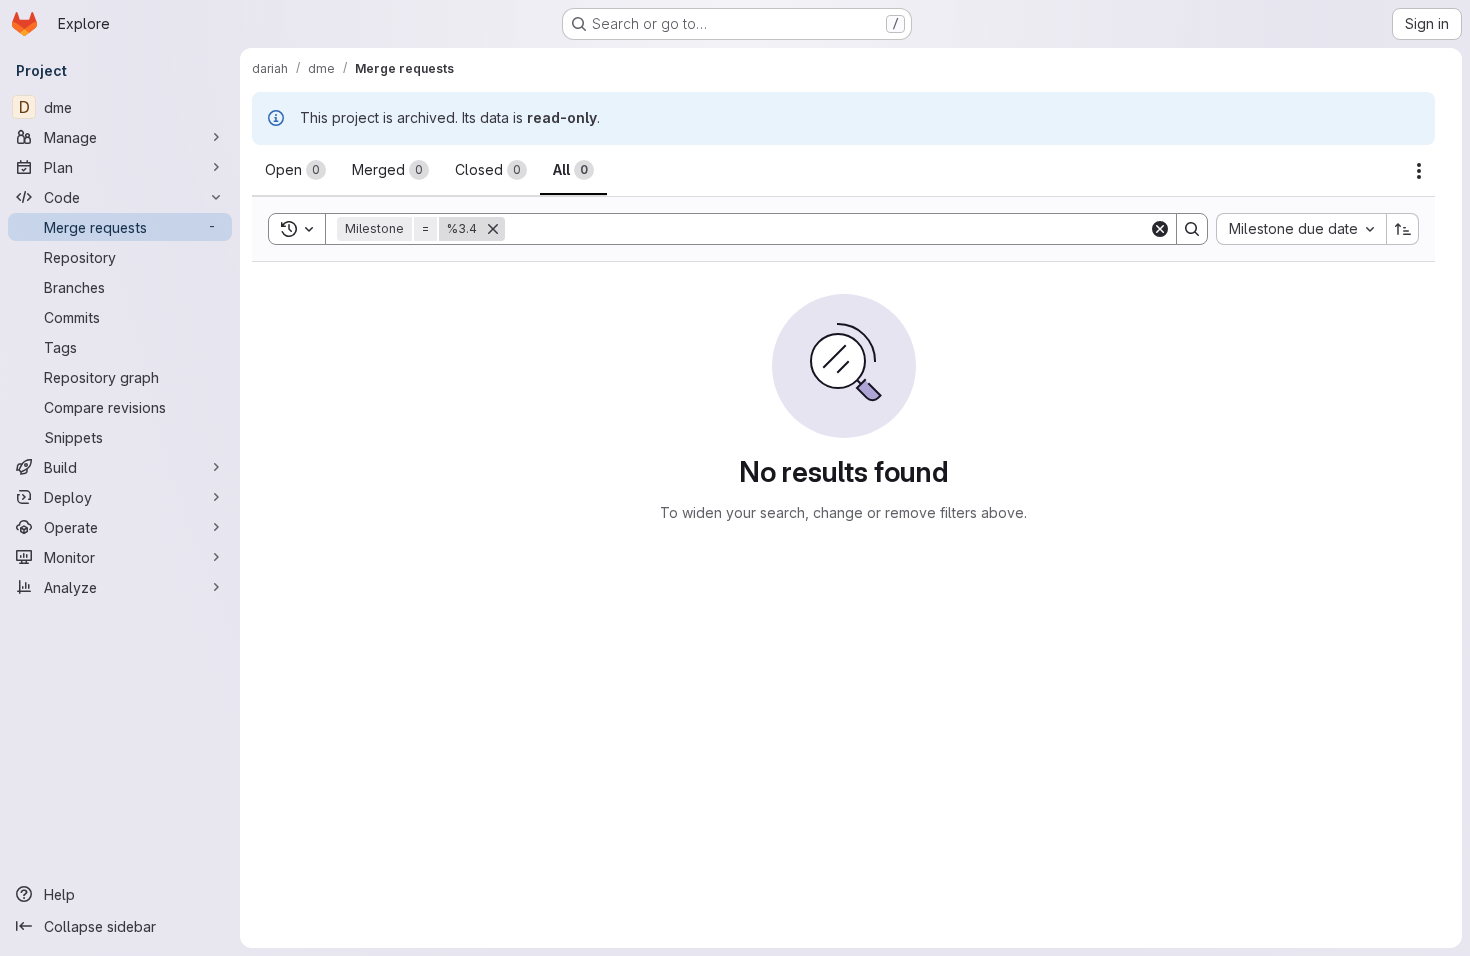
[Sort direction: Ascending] (1403, 229)
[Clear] (1160, 229)
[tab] (295, 170)
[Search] (1192, 229)
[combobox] (1301, 229)
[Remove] (493, 229)
